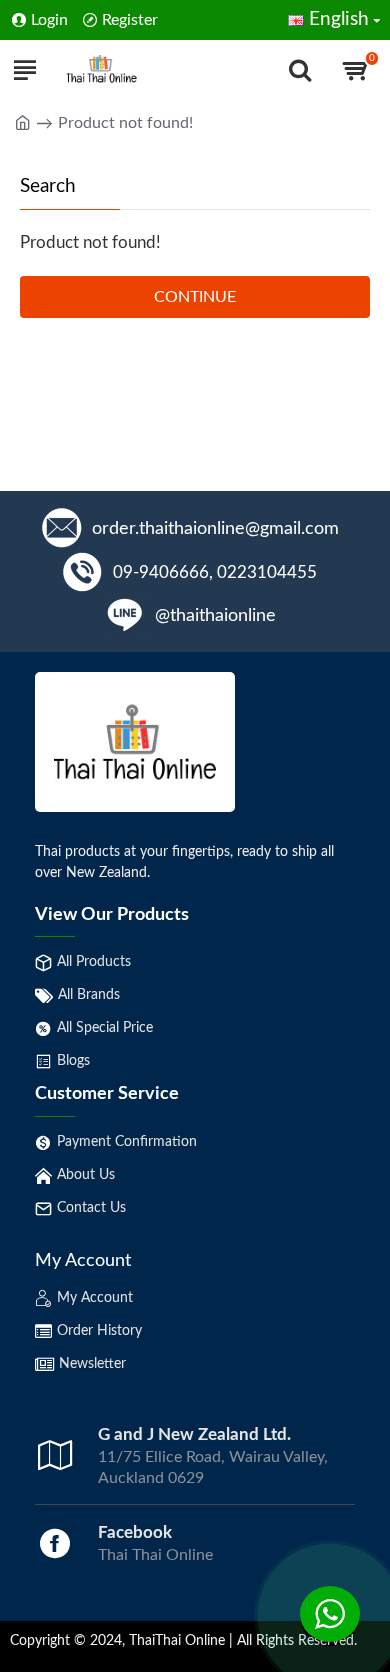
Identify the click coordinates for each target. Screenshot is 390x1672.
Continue (195, 297)
